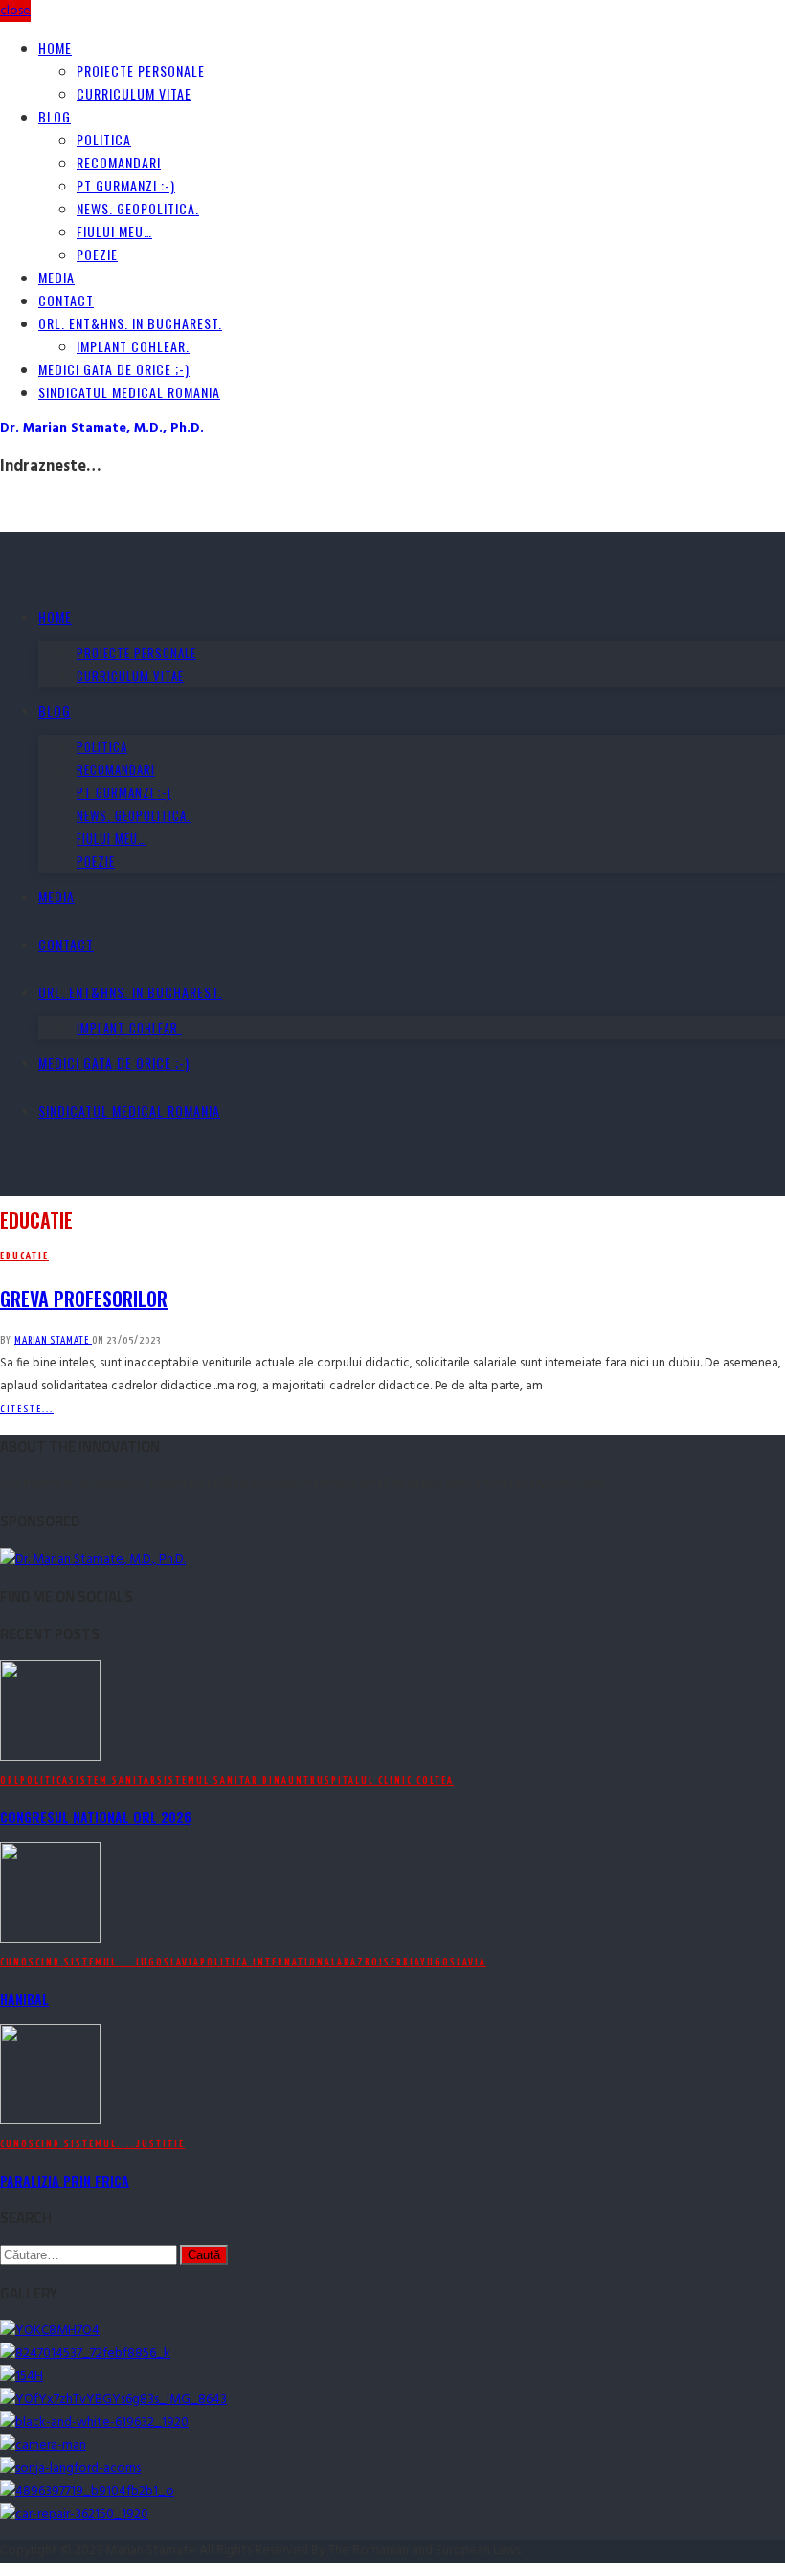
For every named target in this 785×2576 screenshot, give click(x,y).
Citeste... (27, 1409)
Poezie (97, 254)
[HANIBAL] (50, 1939)
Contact (66, 300)
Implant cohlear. (133, 346)
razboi (364, 1962)
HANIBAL (24, 1999)
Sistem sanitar (113, 1780)
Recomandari (119, 162)
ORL (10, 1780)
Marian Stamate (53, 1340)
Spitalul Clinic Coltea (389, 1780)
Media (56, 277)
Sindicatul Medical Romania (129, 392)
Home (55, 47)
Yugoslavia (453, 1962)
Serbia (402, 1962)
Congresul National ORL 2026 (96, 1817)
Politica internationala (272, 1962)
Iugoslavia (168, 1962)
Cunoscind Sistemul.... (68, 1962)
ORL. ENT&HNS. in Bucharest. (130, 323)
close (15, 11)
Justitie (160, 2144)
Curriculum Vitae (134, 93)
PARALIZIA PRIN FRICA (65, 2180)
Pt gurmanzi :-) (126, 185)
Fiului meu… (114, 231)
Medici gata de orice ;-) (114, 369)
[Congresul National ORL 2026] (50, 1757)
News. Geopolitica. (138, 208)
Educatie (24, 1256)
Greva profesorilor (84, 1299)
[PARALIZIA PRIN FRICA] (50, 2121)
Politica (104, 139)
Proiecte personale (141, 70)
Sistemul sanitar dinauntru (241, 1780)
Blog (55, 116)
